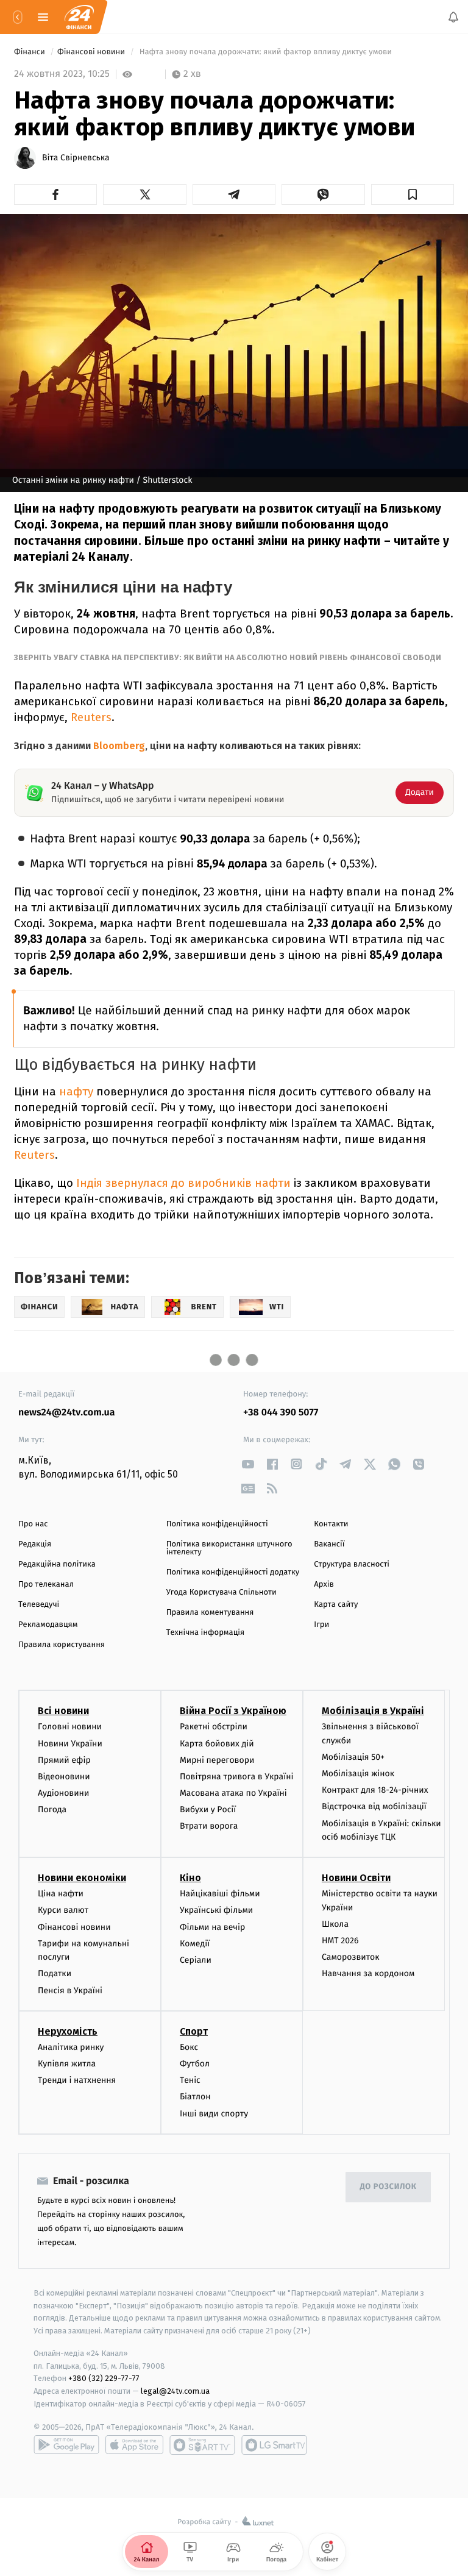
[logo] (79, 17)
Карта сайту (336, 1605)
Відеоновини (64, 1777)
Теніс (190, 2080)
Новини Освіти (356, 1878)
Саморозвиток (351, 1957)
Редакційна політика (57, 1564)
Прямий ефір (64, 1759)
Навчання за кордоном (368, 1973)
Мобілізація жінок (358, 1774)
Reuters (91, 717)
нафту (76, 1091)
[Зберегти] (413, 194)
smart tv (202, 2445)
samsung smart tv (274, 2445)
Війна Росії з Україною (233, 1711)
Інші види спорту (214, 2113)
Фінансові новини (92, 52)
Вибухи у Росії (208, 1809)
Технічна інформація (205, 1633)
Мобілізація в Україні (373, 1711)
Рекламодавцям (48, 1625)
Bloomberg (119, 746)
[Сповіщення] (453, 17)
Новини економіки (82, 1878)
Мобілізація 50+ (353, 1757)
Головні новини (70, 1727)
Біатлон (195, 2097)
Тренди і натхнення (77, 2080)
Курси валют (63, 1910)
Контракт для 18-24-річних (375, 1790)
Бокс (189, 2047)
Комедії (195, 1944)
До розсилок (388, 2187)
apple (134, 2445)
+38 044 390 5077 (281, 1413)
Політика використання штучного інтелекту (229, 1548)
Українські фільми (216, 1910)
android (66, 2445)
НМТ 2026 (340, 1941)
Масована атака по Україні (233, 1793)
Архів (324, 1585)
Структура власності (352, 1564)
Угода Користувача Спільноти (222, 1592)
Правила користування (62, 1645)
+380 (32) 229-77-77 (104, 2378)
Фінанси (30, 52)
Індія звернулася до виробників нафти (183, 1183)
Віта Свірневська (76, 158)
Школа (335, 1924)
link (248, 1464)
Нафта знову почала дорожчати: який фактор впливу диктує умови (265, 52)
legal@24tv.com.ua (175, 2391)
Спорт (194, 2031)
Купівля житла (67, 2064)
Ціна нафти (61, 1894)
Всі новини (63, 1711)
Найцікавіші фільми (220, 1894)
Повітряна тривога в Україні (236, 1777)
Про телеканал (46, 1585)
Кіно (190, 1878)
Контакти (331, 1524)
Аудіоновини (63, 1793)
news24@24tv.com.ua (67, 1413)
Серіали (196, 1960)
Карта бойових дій (217, 1743)
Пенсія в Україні (70, 1990)
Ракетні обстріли (214, 1727)
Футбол (195, 2064)
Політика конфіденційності (217, 1524)
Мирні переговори (217, 1759)
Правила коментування (210, 1613)
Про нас (33, 1524)
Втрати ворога (209, 1826)
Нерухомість (68, 2031)
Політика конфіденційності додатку (233, 1572)
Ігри (321, 1625)
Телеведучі (39, 1605)
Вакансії (329, 1544)
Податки (55, 1973)
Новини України (70, 1743)
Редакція (35, 1544)
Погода (52, 1809)
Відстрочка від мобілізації (374, 1806)
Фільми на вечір (212, 1927)
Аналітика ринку (71, 2047)
